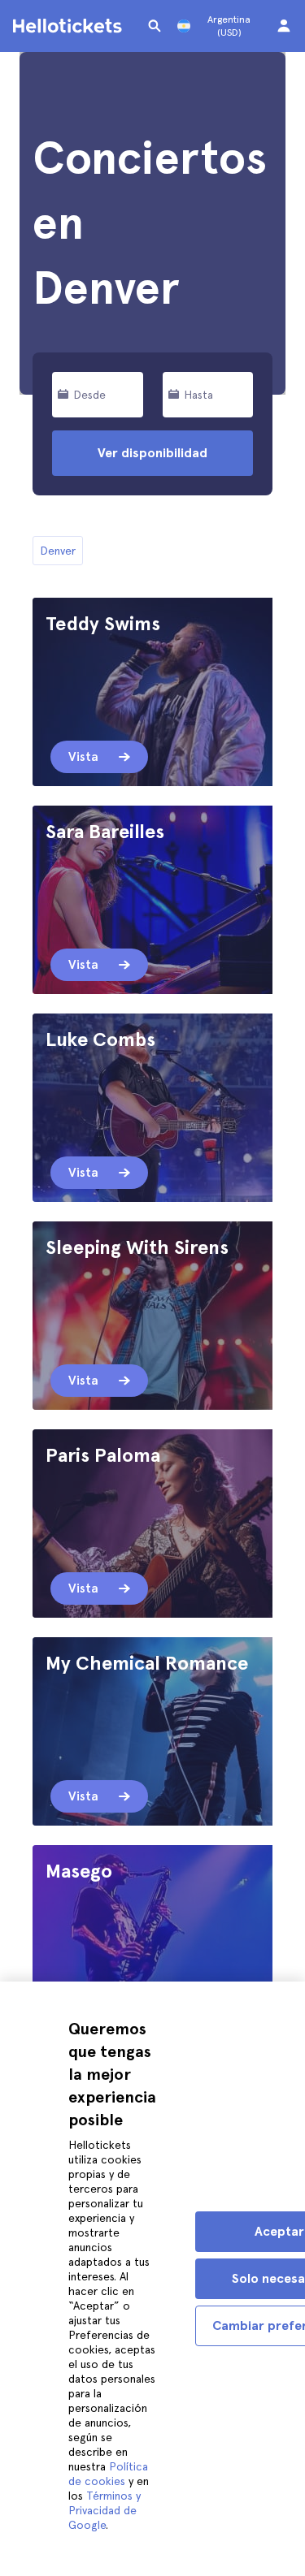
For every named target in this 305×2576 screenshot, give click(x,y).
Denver (58, 551)
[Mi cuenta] (284, 26)
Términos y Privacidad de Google (105, 2510)
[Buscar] (155, 26)
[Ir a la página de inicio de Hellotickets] (70, 26)
